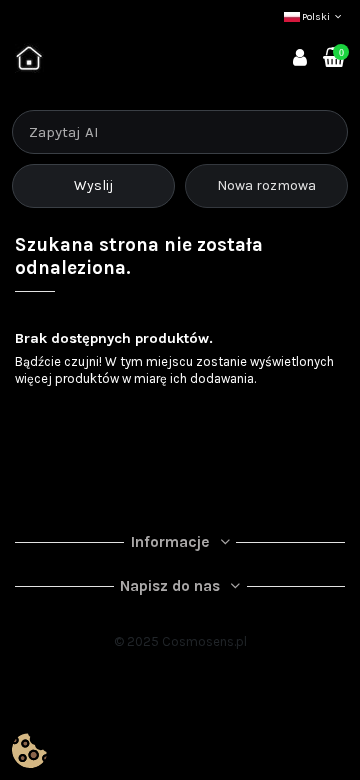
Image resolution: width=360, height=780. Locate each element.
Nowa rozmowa (266, 185)
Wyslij (93, 185)
